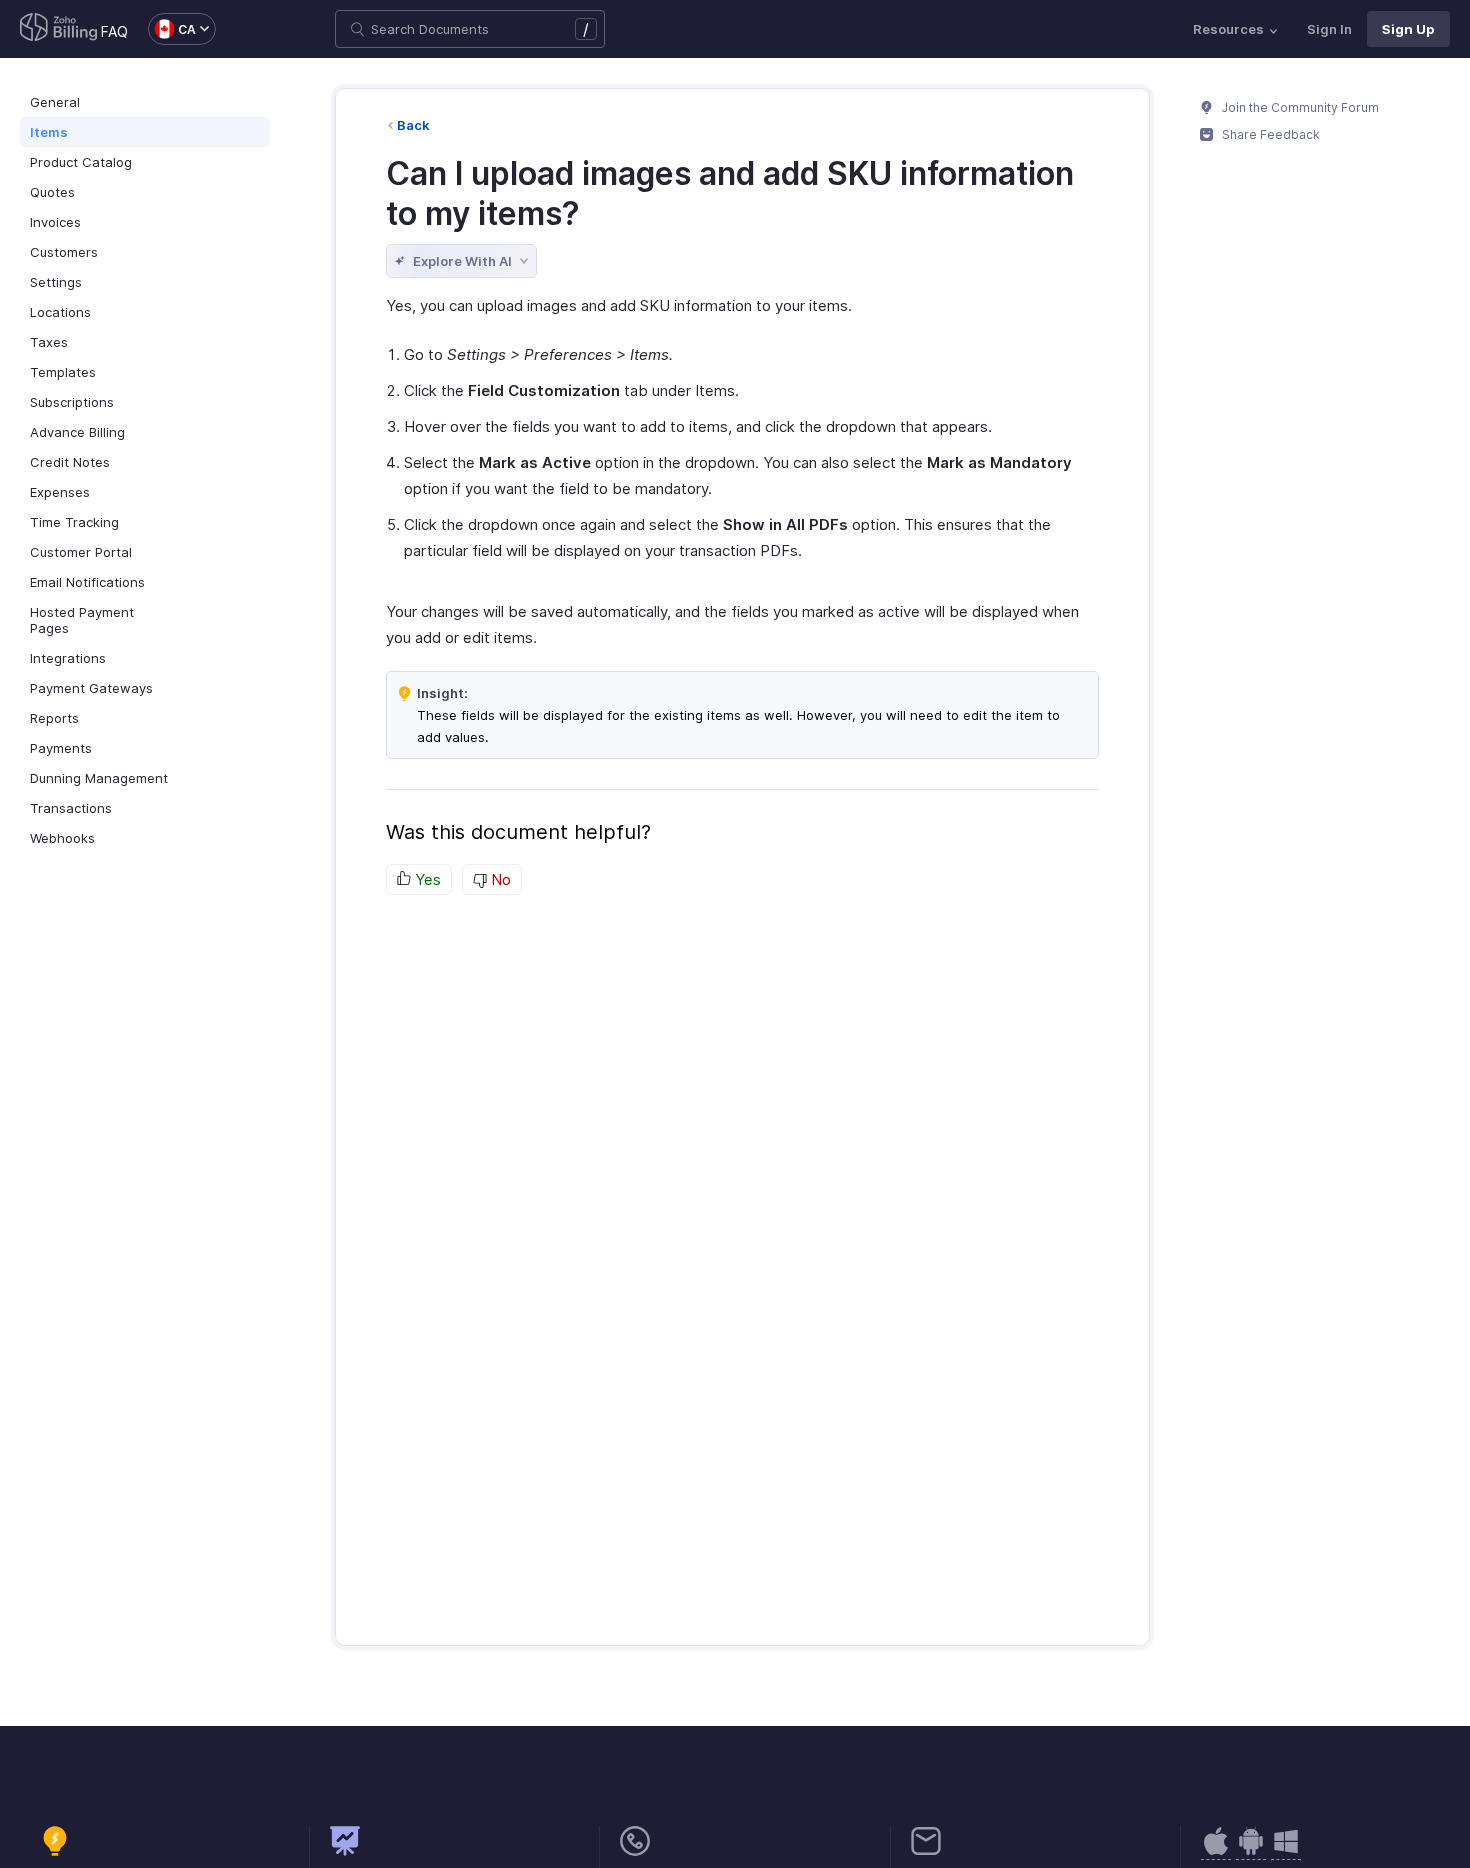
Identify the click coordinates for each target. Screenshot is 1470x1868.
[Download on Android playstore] (1216, 1851)
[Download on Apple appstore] (1251, 1851)
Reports (54, 718)
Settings (56, 282)
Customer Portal (81, 552)
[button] (172, 29)
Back (413, 125)
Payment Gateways (91, 688)
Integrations (68, 658)
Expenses (60, 492)
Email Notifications (87, 582)
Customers (64, 252)
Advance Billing (77, 432)
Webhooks (62, 838)
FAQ (114, 31)
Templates (63, 372)
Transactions (71, 808)
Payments (61, 748)
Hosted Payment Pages (82, 620)
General (55, 102)
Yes (426, 879)
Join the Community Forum (1299, 107)
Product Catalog (81, 162)
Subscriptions (72, 402)
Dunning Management (99, 778)
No (499, 879)
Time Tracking (74, 522)
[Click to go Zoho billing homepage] (59, 29)
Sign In (1329, 29)
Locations (60, 312)
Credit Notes (70, 462)
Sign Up (1408, 29)
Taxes (49, 342)
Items (49, 132)
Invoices (55, 222)
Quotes (52, 192)
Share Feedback (1269, 134)
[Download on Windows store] (1286, 1851)
